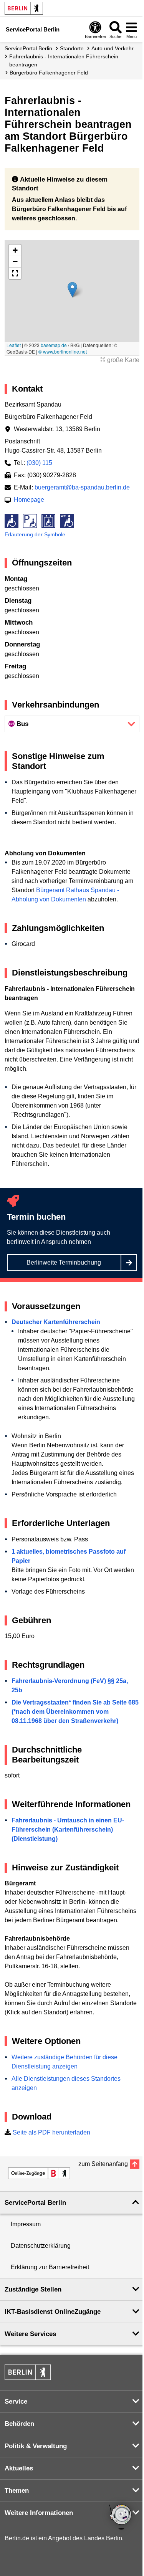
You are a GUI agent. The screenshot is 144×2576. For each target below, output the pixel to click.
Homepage (29, 500)
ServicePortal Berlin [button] (35, 2203)
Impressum (26, 2224)
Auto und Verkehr (113, 48)
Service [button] (16, 2402)
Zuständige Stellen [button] (33, 2289)
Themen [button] (17, 2491)
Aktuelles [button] (19, 2468)
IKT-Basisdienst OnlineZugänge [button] (53, 2312)
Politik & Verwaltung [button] (36, 2446)
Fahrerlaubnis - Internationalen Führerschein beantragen (64, 60)
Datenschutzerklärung (41, 2246)
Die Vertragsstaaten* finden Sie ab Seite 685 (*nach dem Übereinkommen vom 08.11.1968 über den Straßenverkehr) (75, 1712)
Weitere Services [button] (30, 2334)
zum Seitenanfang (103, 2164)
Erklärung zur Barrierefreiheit (50, 2267)
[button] (72, 290)
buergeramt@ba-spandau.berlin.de (82, 487)
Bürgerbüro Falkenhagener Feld (49, 73)
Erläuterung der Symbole (35, 534)
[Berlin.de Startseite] (24, 8)
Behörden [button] (19, 2424)
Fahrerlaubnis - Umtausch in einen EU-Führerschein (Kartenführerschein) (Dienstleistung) (68, 1829)
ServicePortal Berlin (28, 48)
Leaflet (14, 345)
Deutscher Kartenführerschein (56, 1322)
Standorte (72, 48)
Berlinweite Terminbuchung (64, 1262)
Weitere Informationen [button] (39, 2513)
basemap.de (54, 345)
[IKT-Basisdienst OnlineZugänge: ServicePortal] (39, 2173)
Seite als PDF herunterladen (51, 2132)
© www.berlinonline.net (63, 351)
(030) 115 (39, 463)
